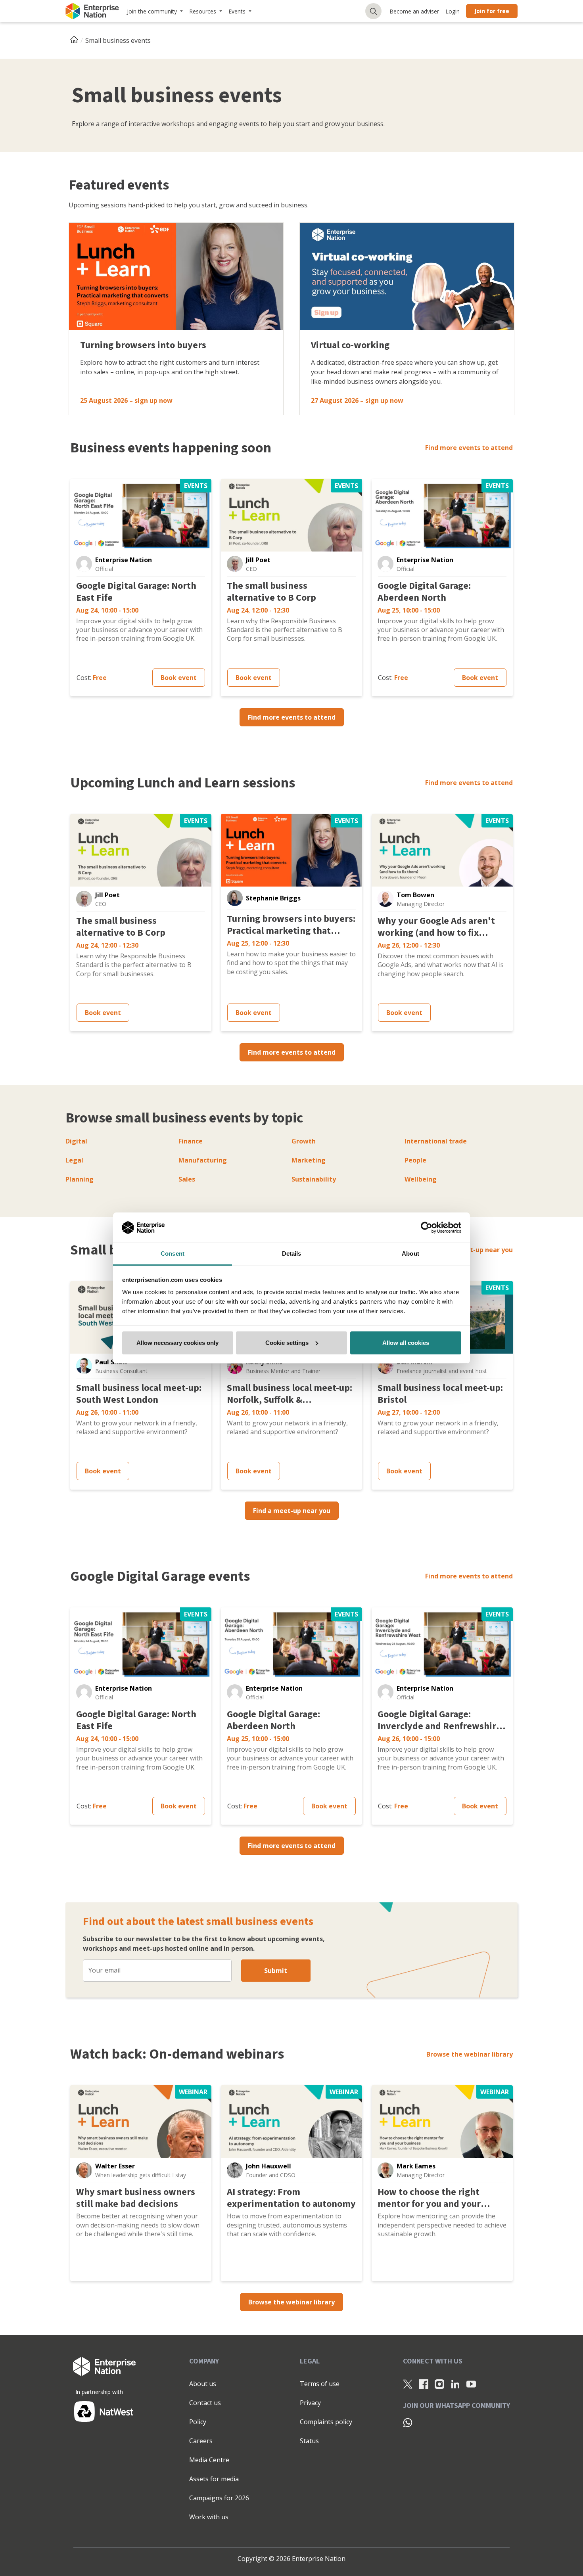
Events (237, 11)
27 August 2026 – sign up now (357, 400)
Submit (276, 1971)
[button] (84, 564)
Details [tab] (292, 1254)
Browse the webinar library (470, 2054)
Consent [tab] (173, 1254)
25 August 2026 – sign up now (126, 400)
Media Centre (209, 2460)
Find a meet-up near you (474, 1250)
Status (309, 2441)
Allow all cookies (406, 1343)
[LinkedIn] (455, 2384)
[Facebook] (424, 2384)
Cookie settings (287, 1343)
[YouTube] (471, 2384)
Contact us (205, 2403)
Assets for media (214, 2479)
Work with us (209, 2517)
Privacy (310, 2403)
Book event (179, 678)
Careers (201, 2441)
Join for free (492, 11)
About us (203, 2384)
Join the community (152, 11)
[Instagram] (439, 2384)
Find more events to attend (469, 448)
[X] (408, 2384)
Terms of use (320, 2384)
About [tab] (410, 1254)
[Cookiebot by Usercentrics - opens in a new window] (427, 1228)
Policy (198, 2422)
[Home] (77, 40)
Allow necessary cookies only (177, 1343)
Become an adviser (414, 11)
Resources (203, 11)
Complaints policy (326, 2422)
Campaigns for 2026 (219, 2498)
